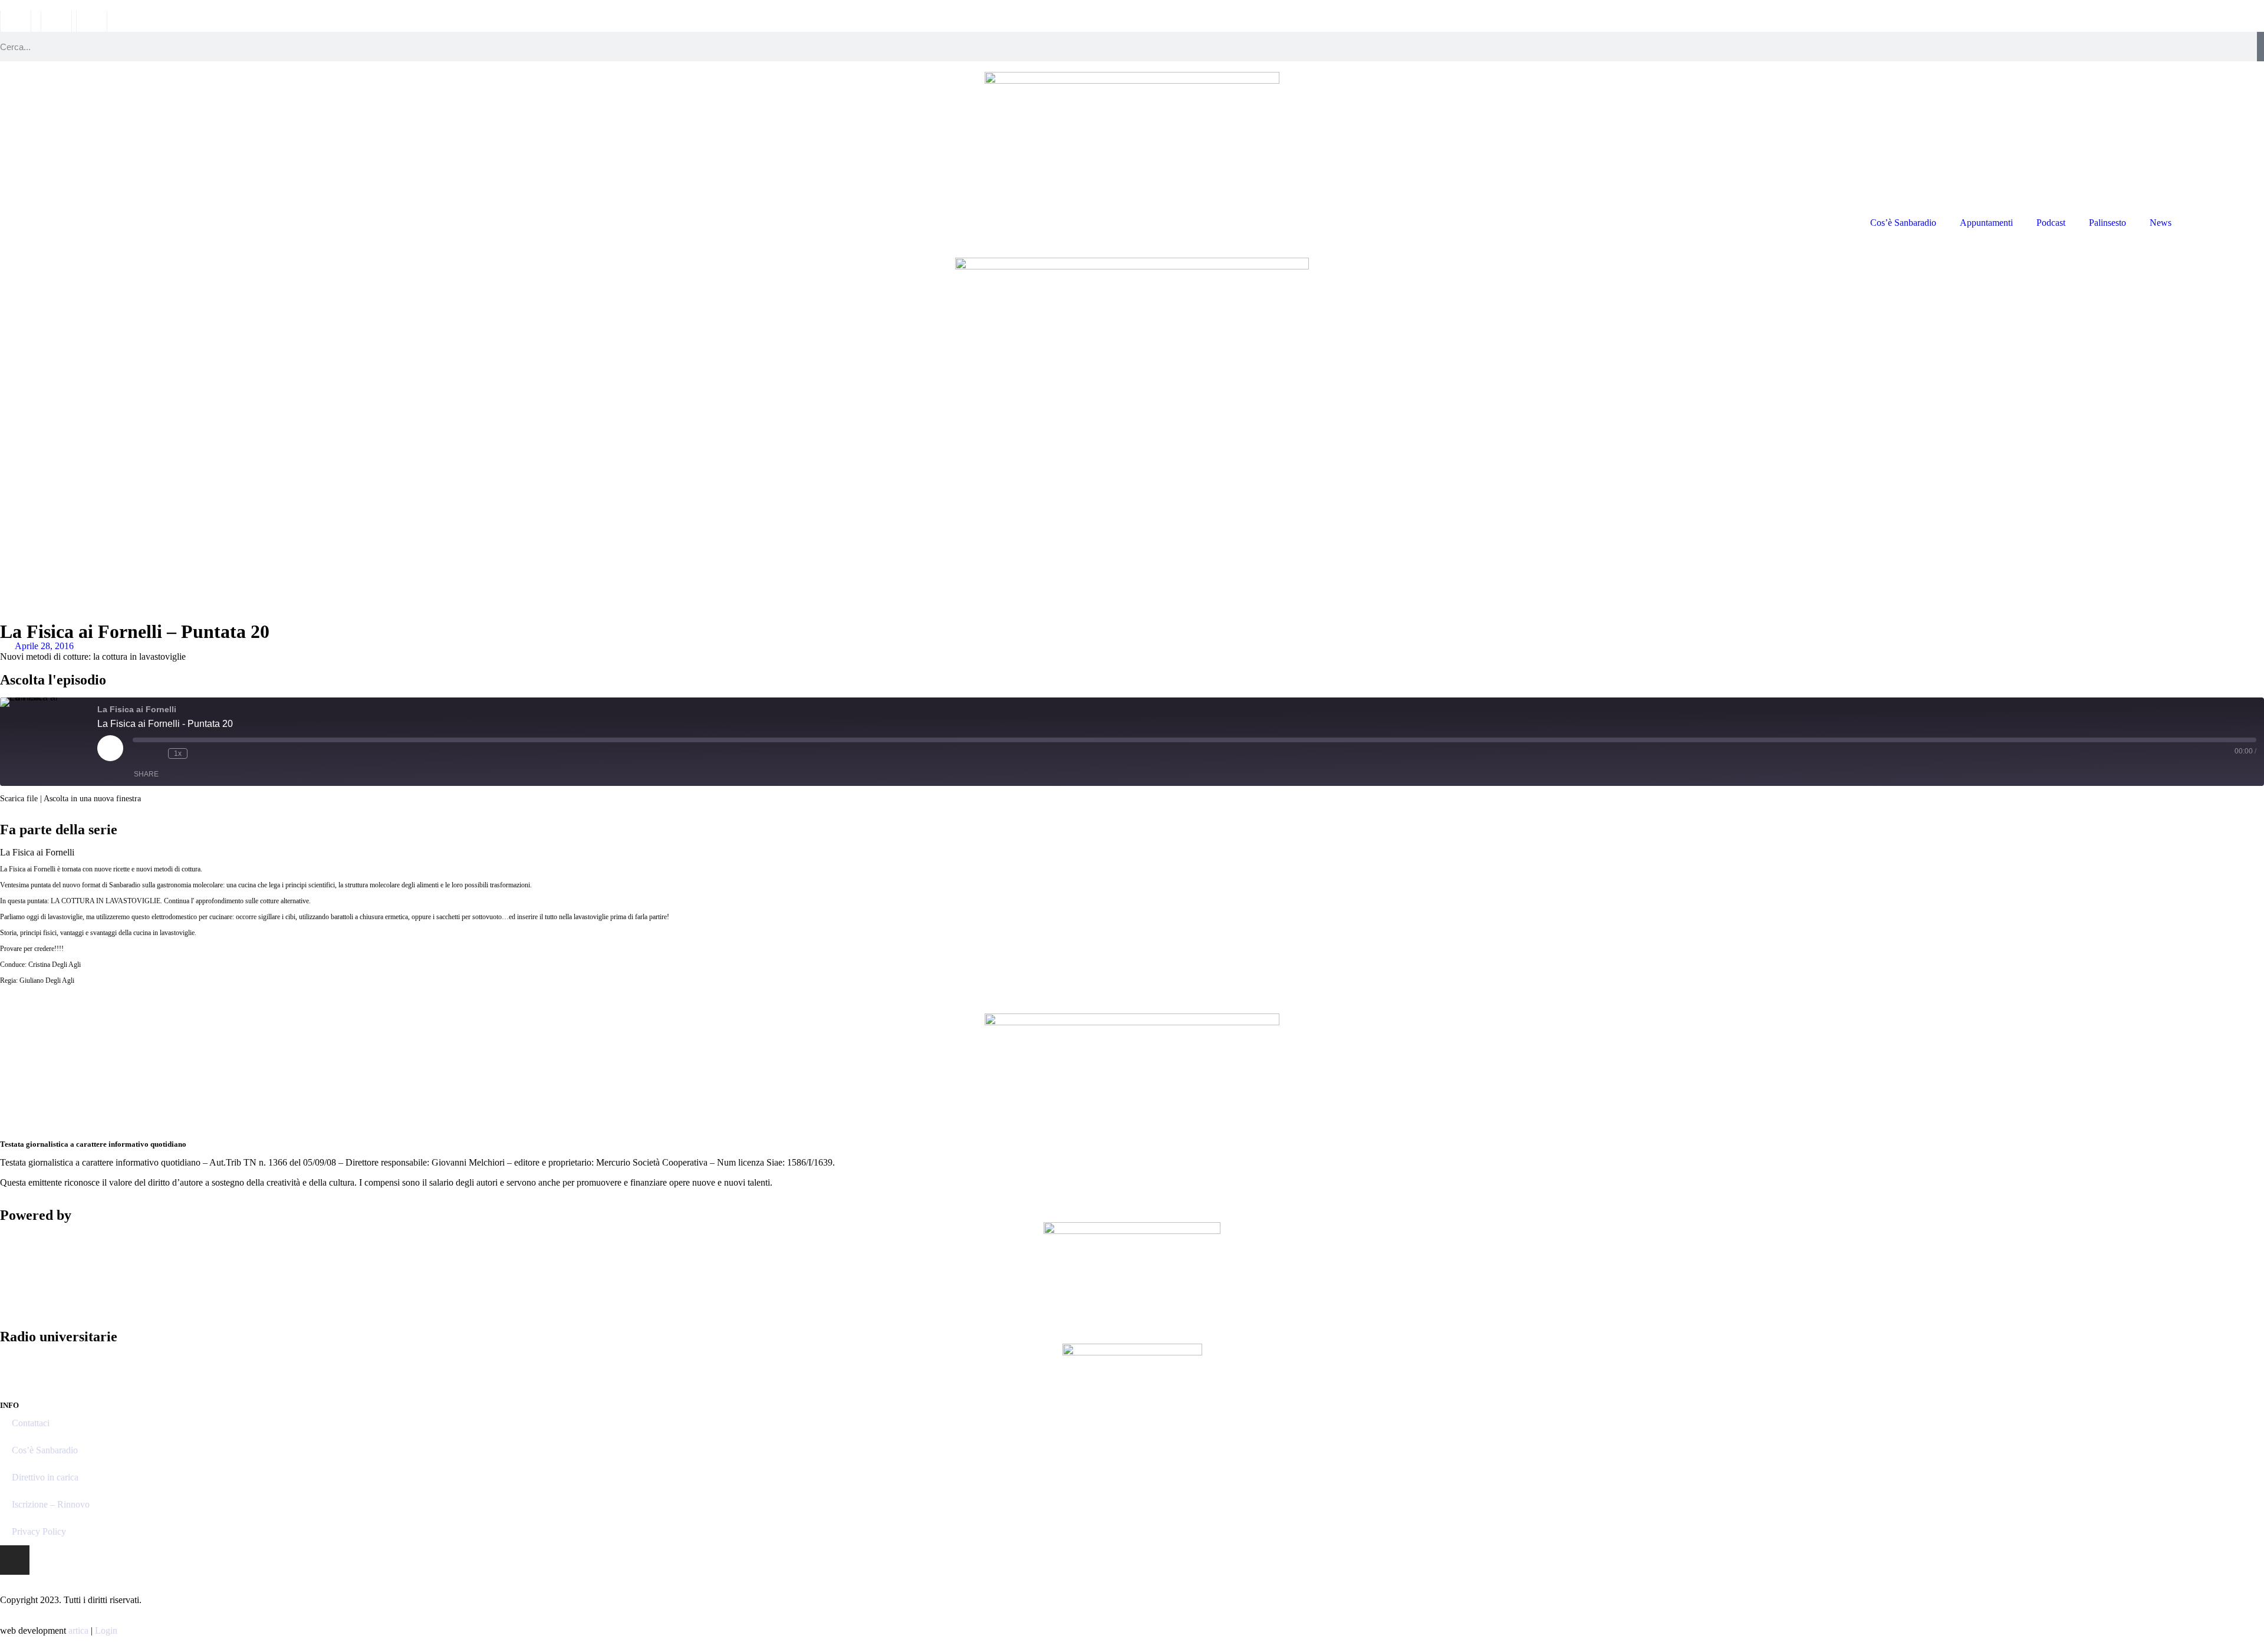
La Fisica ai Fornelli (37, 852)
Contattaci (31, 1423)
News (2161, 223)
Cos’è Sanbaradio (1903, 223)
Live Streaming (2224, 223)
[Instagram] (15, 1560)
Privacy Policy (39, 1531)
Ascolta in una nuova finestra (92, 799)
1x (178, 753)
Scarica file (19, 799)
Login (106, 1630)
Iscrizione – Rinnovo (51, 1504)
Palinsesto (2107, 223)
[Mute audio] (139, 753)
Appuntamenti (1986, 223)
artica (78, 1630)
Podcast (2051, 223)
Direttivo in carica (45, 1477)
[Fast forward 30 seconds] (199, 753)
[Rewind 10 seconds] (156, 753)
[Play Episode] (110, 748)
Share (146, 774)
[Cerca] (2260, 47)
